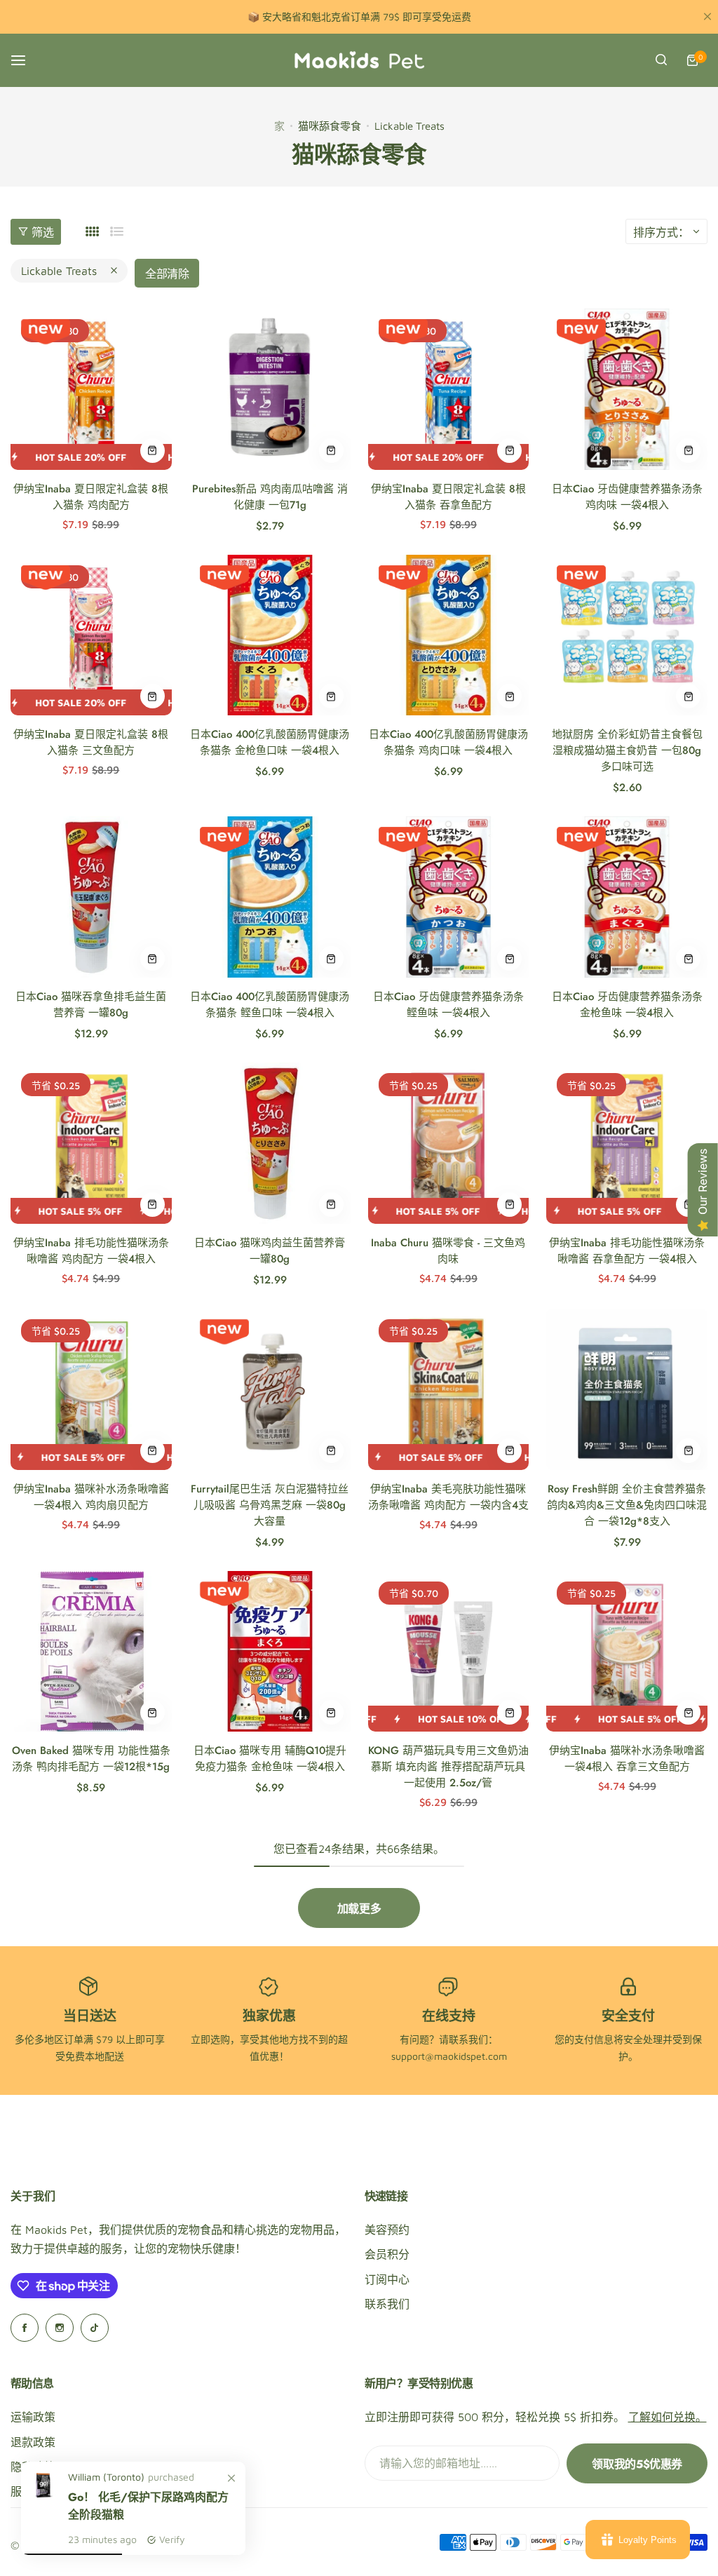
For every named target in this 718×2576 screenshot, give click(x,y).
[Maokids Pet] (359, 60)
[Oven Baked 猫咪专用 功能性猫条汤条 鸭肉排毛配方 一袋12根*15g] (91, 1652)
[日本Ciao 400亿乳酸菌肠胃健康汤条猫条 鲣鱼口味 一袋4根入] (270, 897)
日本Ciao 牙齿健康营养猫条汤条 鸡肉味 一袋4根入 (627, 497)
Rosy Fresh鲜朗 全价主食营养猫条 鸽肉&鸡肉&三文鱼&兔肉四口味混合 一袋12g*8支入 (627, 1505)
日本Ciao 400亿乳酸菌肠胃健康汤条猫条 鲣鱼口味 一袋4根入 (270, 1005)
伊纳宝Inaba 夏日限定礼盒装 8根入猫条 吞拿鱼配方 (448, 497)
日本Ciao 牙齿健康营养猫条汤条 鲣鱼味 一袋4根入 (448, 1005)
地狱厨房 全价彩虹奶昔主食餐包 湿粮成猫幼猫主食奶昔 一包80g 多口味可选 (627, 750)
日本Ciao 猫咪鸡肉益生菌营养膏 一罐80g (270, 1251)
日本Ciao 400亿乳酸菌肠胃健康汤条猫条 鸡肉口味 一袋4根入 (448, 742)
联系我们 (387, 2304)
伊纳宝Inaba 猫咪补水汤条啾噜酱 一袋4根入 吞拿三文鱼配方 (627, 1759)
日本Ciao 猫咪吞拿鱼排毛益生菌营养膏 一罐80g (91, 1005)
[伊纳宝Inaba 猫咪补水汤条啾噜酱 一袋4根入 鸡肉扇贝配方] (91, 1389)
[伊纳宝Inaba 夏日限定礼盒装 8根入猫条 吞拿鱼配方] (449, 389)
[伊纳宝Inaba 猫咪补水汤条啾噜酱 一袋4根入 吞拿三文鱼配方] (627, 1652)
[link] (231, 2478)
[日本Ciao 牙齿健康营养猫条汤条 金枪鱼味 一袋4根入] (627, 897)
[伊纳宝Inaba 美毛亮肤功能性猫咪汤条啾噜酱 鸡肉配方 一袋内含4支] (449, 1389)
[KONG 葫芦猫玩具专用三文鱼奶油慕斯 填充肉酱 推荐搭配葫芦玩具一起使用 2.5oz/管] (449, 1652)
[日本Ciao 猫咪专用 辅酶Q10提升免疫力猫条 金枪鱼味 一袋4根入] (270, 1652)
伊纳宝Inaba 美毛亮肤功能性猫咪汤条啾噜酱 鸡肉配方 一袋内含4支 (448, 1497)
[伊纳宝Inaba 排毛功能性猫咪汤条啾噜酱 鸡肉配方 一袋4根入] (91, 1143)
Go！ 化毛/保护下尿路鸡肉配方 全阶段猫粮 (148, 2506)
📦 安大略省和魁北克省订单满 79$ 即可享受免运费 (359, 16)
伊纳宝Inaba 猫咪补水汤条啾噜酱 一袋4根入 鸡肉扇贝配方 (91, 1497)
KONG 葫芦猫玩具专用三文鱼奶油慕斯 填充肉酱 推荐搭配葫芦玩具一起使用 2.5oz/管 (448, 1767)
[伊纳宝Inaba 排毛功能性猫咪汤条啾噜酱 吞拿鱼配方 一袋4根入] (627, 1143)
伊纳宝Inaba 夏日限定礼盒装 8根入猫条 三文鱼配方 (91, 742)
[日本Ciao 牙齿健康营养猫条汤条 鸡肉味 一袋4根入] (627, 389)
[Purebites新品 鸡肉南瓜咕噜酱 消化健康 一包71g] (270, 389)
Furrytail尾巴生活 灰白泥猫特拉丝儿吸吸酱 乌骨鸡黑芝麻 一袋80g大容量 (270, 1505)
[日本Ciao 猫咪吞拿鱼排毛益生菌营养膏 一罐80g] (91, 897)
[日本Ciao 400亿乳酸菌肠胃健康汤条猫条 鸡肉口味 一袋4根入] (449, 635)
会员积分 (387, 2254)
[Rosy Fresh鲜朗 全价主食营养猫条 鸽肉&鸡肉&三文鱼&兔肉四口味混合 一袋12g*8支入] (627, 1389)
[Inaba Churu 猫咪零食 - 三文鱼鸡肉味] (449, 1143)
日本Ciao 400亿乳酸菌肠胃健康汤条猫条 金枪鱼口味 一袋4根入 (270, 742)
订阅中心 (387, 2279)
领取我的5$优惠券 (637, 2464)
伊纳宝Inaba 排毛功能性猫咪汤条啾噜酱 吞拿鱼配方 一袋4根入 (627, 1251)
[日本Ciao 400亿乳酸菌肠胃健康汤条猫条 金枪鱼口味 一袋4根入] (270, 635)
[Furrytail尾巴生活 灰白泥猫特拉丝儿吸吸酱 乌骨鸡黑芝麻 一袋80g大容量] (270, 1389)
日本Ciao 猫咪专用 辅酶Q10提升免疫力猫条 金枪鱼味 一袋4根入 (270, 1759)
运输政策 (33, 2417)
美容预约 (387, 2230)
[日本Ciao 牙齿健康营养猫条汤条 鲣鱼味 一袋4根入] (449, 897)
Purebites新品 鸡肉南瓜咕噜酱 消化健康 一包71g (270, 497)
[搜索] (661, 60)
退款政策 (33, 2442)
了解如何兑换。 (668, 2417)
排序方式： (661, 232)
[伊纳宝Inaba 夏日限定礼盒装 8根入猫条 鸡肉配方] (91, 389)
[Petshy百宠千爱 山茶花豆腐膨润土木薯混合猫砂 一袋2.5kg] (45, 2497)
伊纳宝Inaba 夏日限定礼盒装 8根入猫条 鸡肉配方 (91, 497)
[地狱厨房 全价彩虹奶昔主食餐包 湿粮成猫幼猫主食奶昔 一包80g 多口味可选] (627, 635)
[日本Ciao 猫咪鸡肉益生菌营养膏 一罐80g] (270, 1143)
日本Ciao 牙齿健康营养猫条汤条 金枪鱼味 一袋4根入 (627, 1005)
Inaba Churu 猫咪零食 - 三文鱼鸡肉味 (448, 1251)
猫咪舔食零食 (330, 126)
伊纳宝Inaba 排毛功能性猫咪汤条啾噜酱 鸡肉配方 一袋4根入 (91, 1251)
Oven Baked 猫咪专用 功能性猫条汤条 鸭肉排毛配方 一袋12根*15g (91, 1759)
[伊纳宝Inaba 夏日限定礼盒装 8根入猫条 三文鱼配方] (91, 635)
